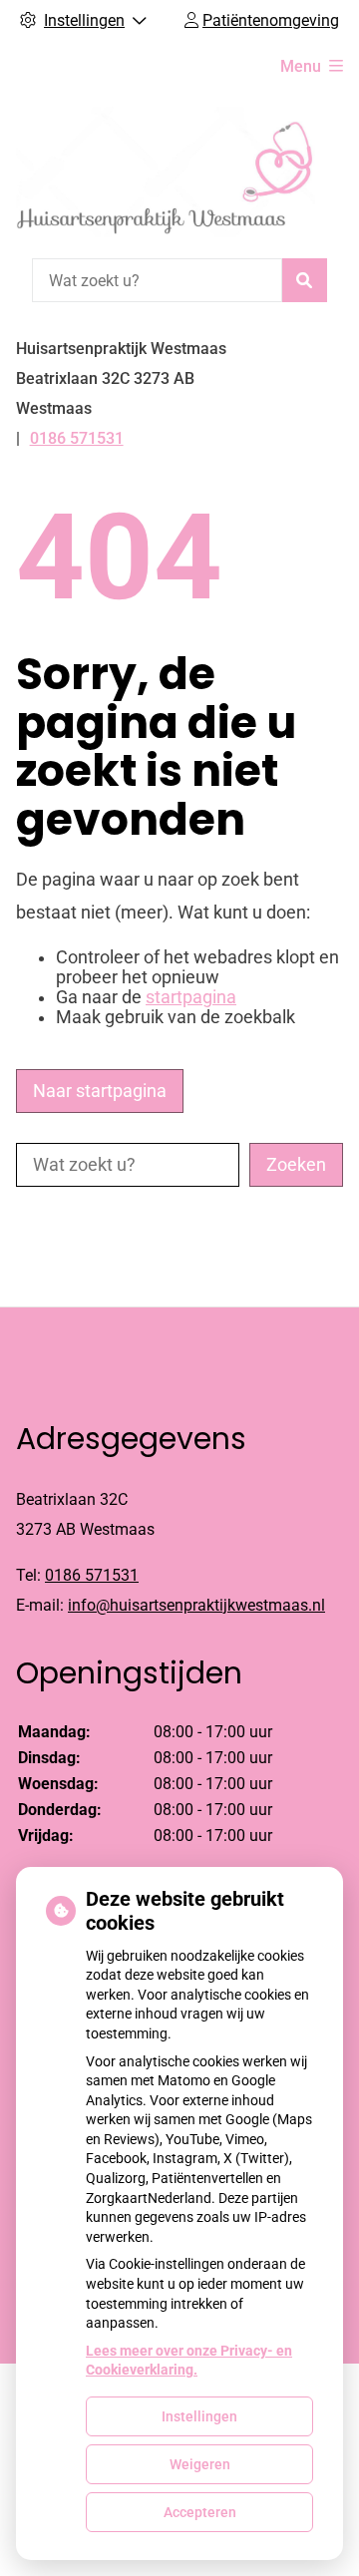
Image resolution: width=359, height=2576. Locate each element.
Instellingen (199, 2416)
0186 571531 (92, 1575)
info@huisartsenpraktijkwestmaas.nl (196, 1605)
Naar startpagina (100, 1091)
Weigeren (200, 2464)
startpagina (191, 997)
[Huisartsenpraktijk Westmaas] (166, 172)
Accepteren (200, 2512)
